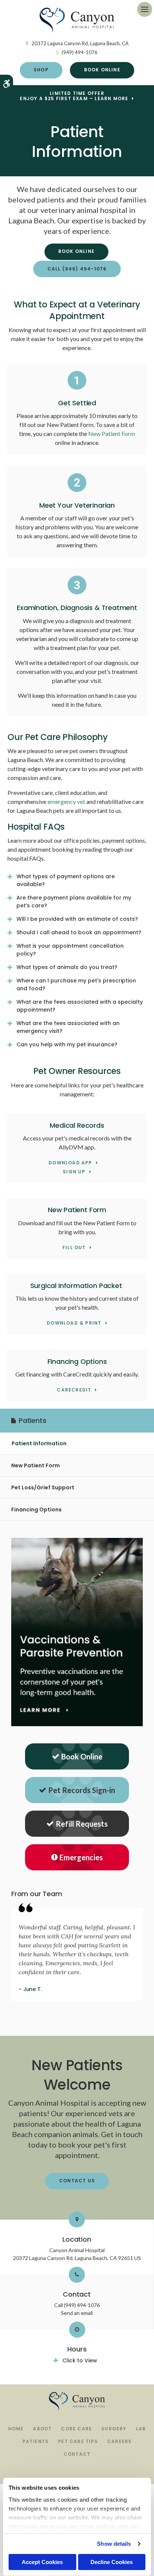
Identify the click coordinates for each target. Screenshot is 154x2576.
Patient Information (39, 1443)
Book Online (102, 70)
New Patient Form (112, 434)
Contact (77, 2454)
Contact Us (77, 2181)
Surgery (114, 2429)
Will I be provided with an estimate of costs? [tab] (77, 919)
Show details (114, 2544)
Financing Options (36, 1510)
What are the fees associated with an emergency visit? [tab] (68, 1027)
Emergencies (81, 1857)
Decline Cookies (112, 2562)
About (42, 2429)
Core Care (76, 2429)
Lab (141, 2429)
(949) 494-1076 (80, 52)
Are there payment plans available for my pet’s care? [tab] (74, 902)
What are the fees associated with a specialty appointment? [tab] (80, 1006)
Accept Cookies (42, 2562)
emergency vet (66, 801)
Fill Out (74, 1248)
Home (16, 2429)
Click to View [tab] (80, 2360)
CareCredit (74, 1390)
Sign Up (74, 1172)
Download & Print (74, 1323)
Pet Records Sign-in (82, 1790)
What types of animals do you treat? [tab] (67, 967)
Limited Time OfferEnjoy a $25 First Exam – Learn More (74, 96)
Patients (36, 2441)
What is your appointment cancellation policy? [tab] (70, 950)
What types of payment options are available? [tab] (66, 880)
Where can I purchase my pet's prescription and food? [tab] (76, 984)
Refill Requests (82, 1824)
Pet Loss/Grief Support (43, 1487)
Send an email (77, 2313)
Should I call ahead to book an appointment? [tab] (79, 932)
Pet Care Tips (78, 2441)
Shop (41, 70)
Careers (119, 2441)
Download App (70, 1163)
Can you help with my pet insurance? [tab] (67, 1044)
